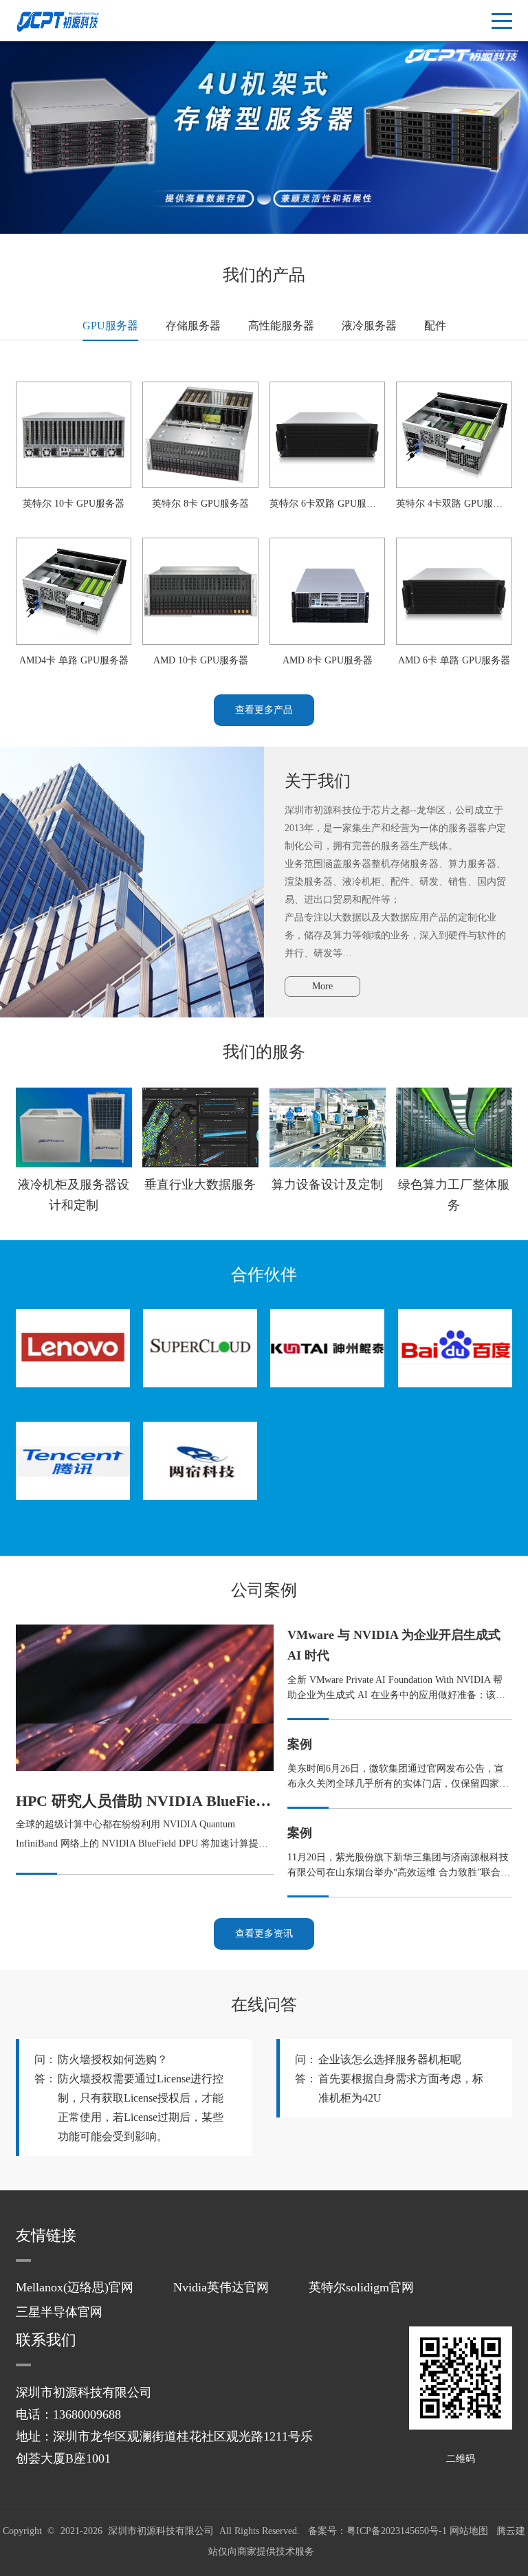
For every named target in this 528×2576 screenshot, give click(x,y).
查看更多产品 (264, 710)
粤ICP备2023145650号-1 (397, 2531)
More (322, 986)
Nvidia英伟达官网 (221, 2287)
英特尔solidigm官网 (361, 2287)
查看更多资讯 (264, 1934)
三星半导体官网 (59, 2312)
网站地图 (469, 2531)
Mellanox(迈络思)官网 (75, 2287)
